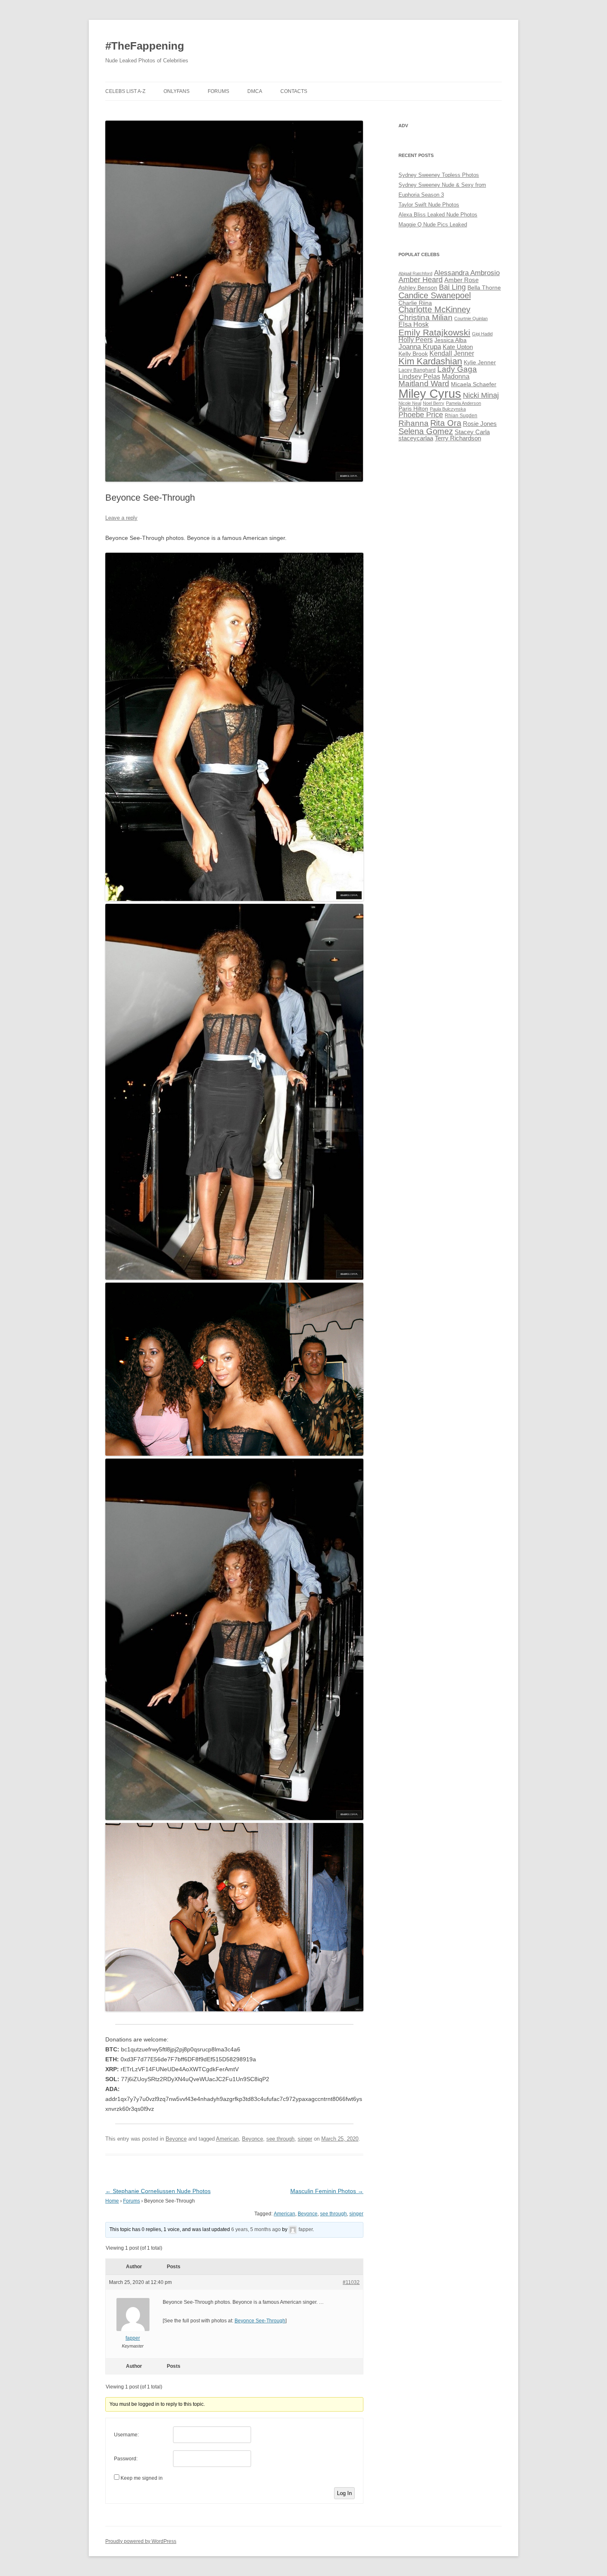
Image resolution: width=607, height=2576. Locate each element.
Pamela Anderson (464, 403)
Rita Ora (446, 423)
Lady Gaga (457, 369)
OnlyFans (177, 91)
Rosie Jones (480, 424)
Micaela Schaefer (474, 384)
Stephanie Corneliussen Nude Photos (158, 2191)
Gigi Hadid (482, 334)
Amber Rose (461, 280)
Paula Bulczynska (448, 409)
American (227, 2139)
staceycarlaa (416, 438)
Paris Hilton (413, 409)
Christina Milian (426, 317)
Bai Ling (452, 287)
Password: (126, 2459)
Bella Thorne (484, 288)
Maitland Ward (424, 384)
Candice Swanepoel (435, 295)
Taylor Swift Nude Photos (429, 205)
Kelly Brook (413, 354)
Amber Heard (421, 280)
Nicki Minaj (481, 395)
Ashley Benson (418, 288)
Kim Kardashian (430, 361)
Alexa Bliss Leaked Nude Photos (438, 215)
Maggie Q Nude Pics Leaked (433, 225)
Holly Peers (416, 340)
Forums (218, 91)
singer (305, 2139)
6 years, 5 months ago (256, 2229)
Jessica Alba (451, 340)
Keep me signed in (142, 2478)
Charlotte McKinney (434, 309)
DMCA (255, 91)
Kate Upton (458, 347)
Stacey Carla (472, 432)
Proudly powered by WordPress (141, 2541)
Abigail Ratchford (415, 273)
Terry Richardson (458, 438)
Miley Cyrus (430, 393)
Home (112, 2201)
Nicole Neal (410, 403)
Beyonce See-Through (260, 2321)
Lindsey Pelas (419, 377)
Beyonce (176, 2139)
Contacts (294, 91)
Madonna (456, 377)
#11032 (351, 2282)
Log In (344, 2493)
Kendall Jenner (452, 353)
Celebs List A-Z (125, 91)
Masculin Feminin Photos (327, 2191)
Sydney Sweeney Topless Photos (439, 175)
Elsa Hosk (414, 324)
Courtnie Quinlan (471, 318)
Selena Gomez (426, 431)
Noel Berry (434, 403)
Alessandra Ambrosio (467, 273)
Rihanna (414, 423)
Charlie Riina (415, 303)
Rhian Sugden (461, 416)
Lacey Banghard (417, 370)
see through (280, 2139)
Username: (126, 2435)
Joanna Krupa (420, 347)
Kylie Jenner (480, 362)
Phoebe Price (421, 415)
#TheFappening (145, 46)
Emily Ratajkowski (434, 332)
